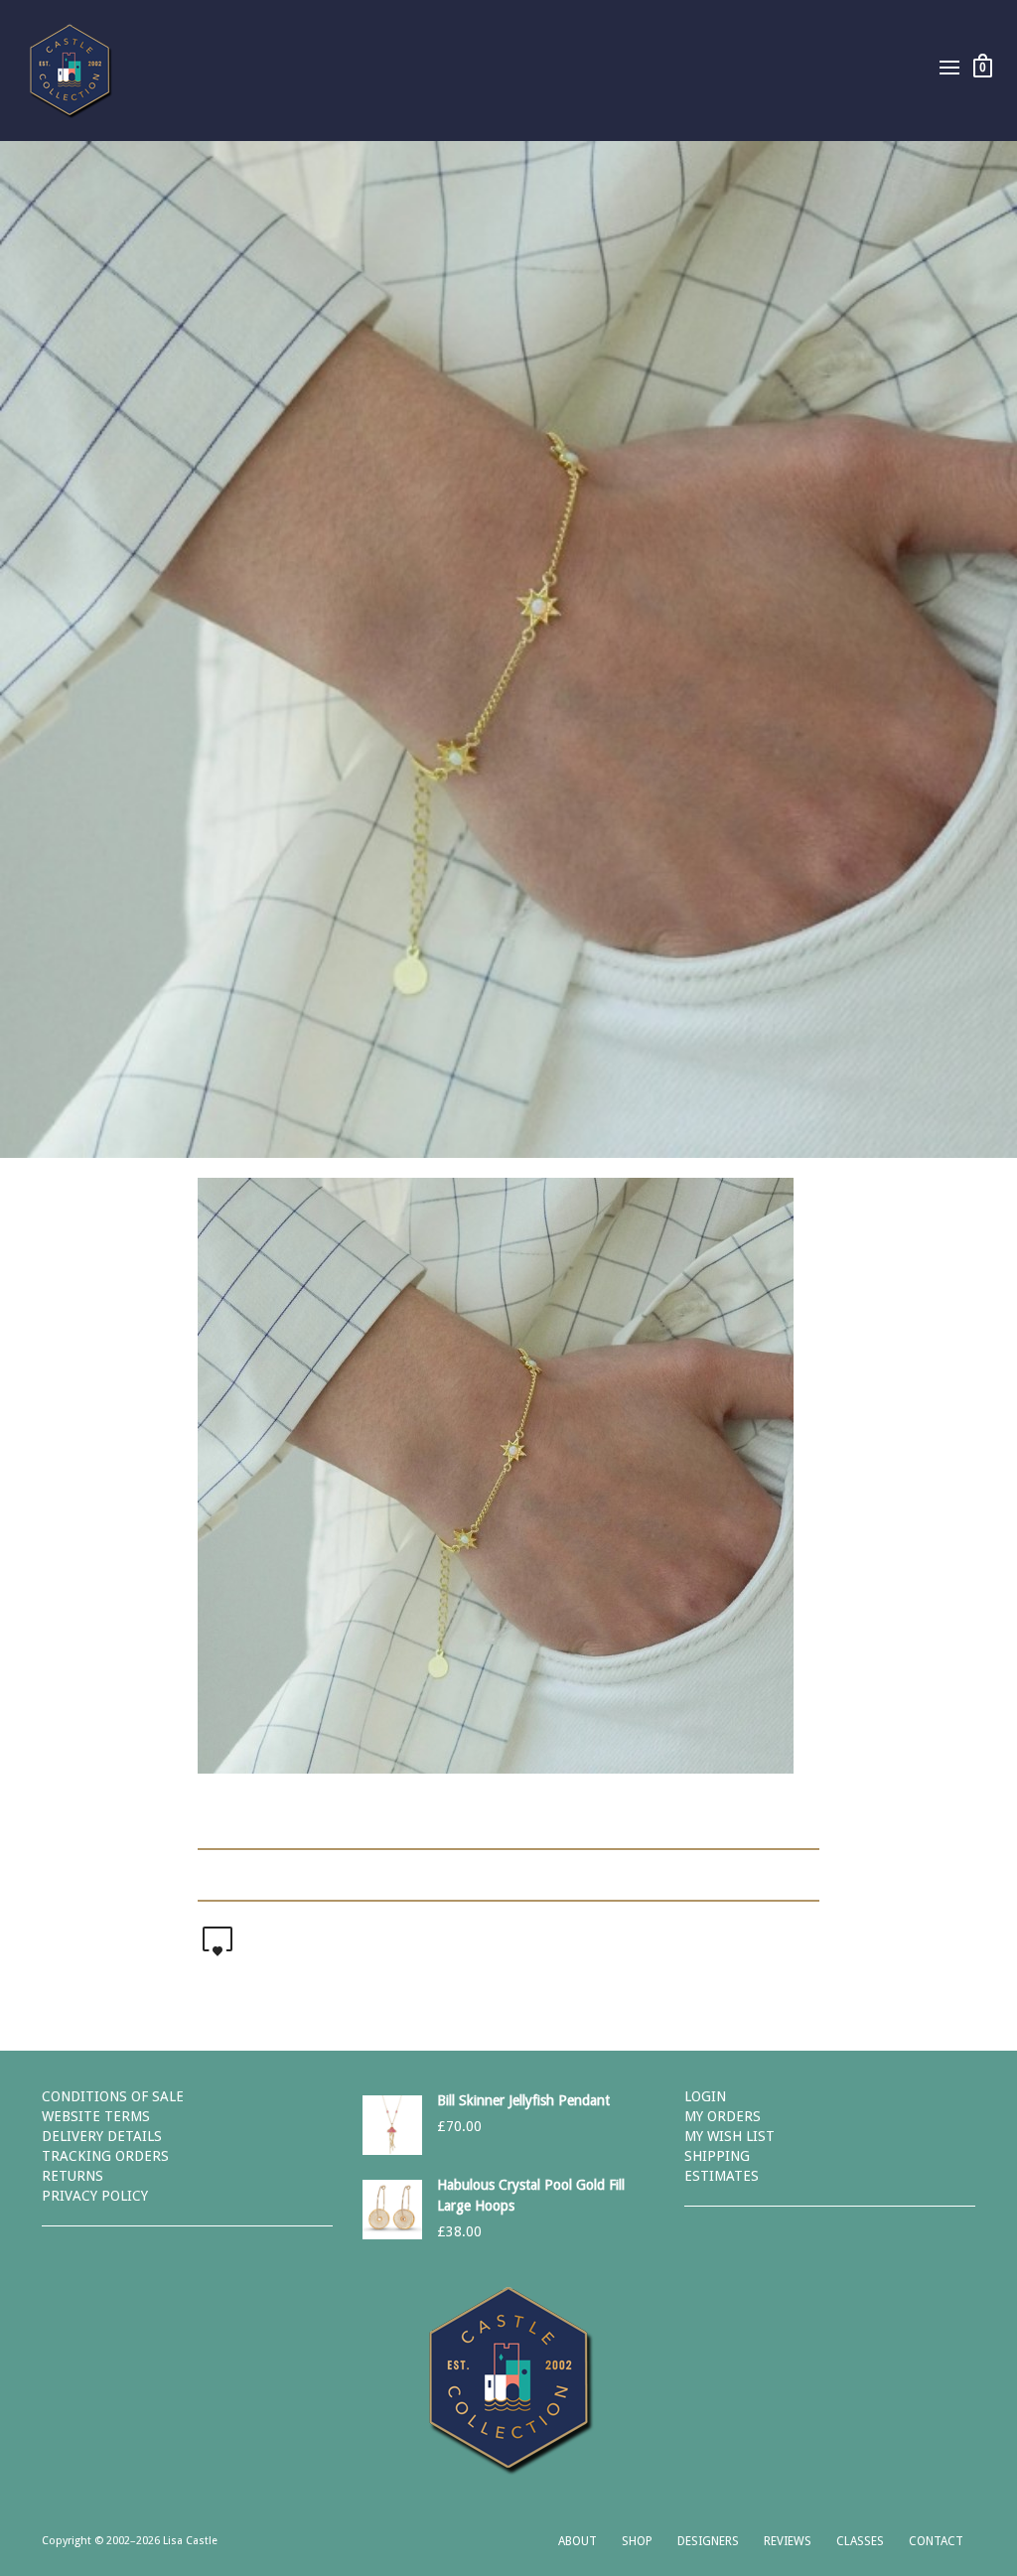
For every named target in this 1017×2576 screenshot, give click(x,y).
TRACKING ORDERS (105, 2156)
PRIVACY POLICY (95, 2196)
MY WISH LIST (729, 2136)
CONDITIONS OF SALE (113, 2096)
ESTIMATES (722, 2176)
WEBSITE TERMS (96, 2116)
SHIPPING (717, 2156)
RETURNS (73, 2176)
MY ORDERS (723, 2116)
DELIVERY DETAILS (102, 2136)
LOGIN (705, 2096)
